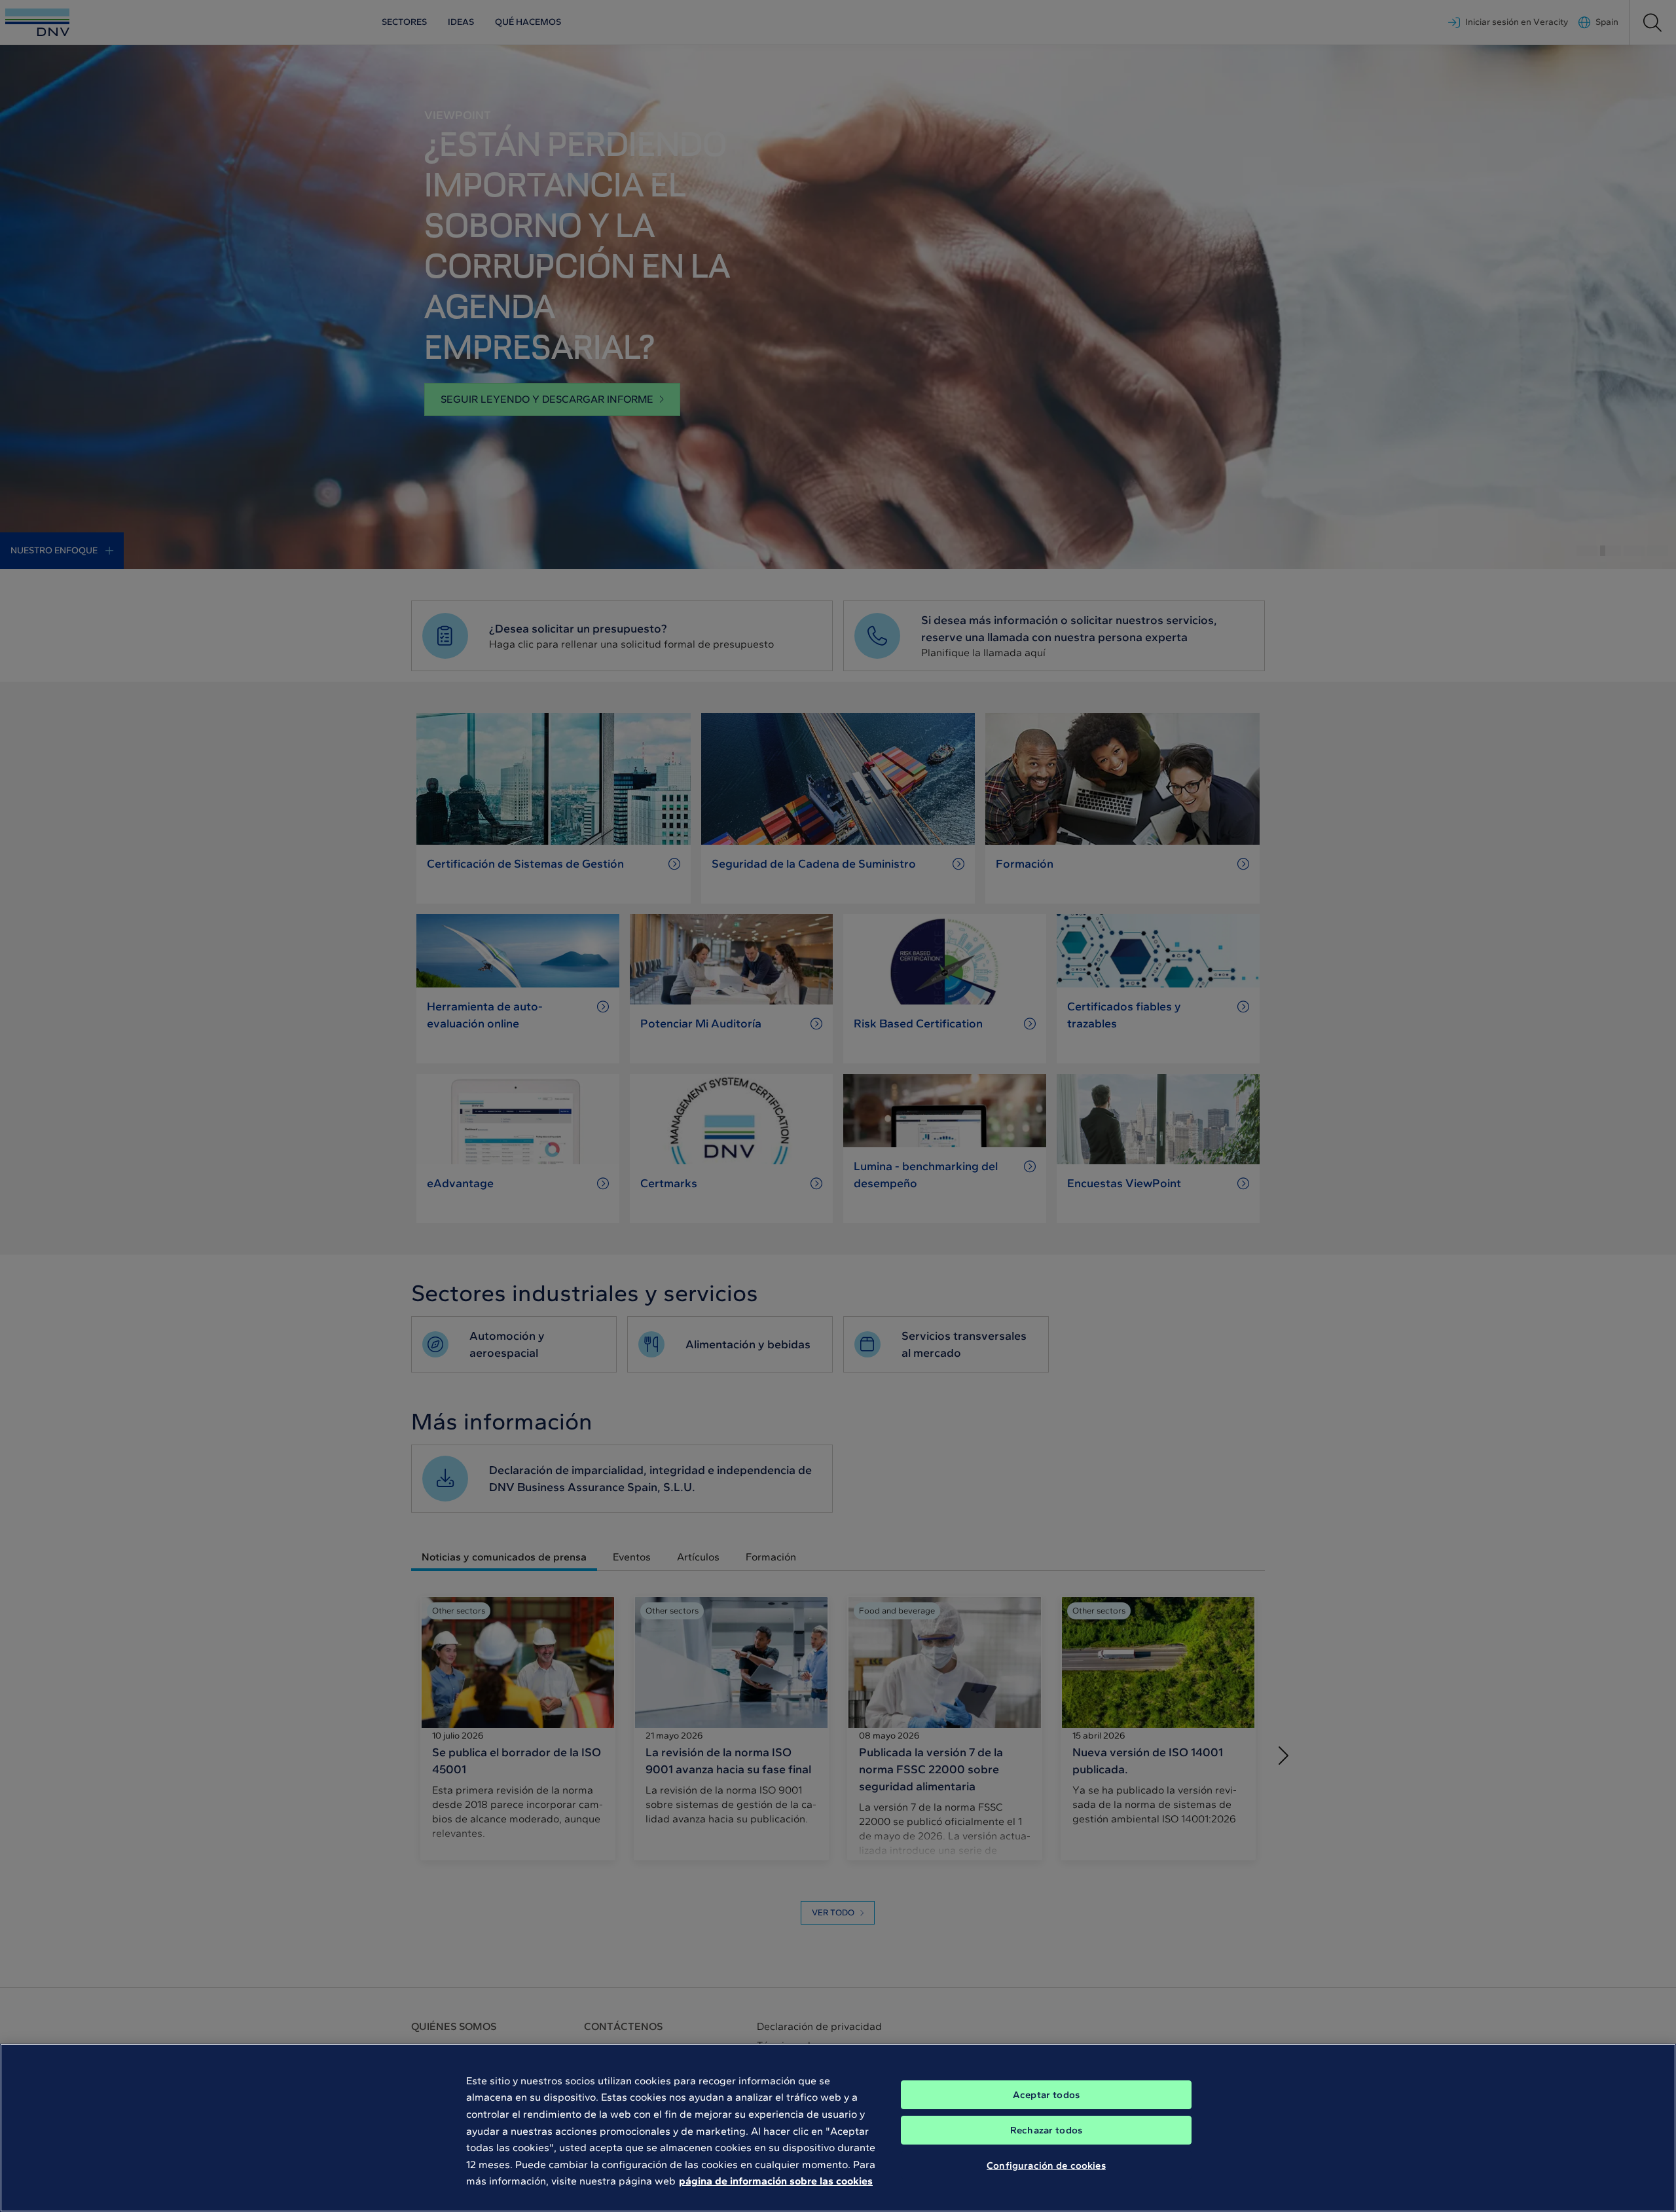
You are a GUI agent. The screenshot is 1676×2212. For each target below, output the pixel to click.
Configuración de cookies (1046, 2165)
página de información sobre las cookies (776, 2181)
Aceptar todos (1046, 2095)
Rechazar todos (1046, 2130)
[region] (838, 2128)
